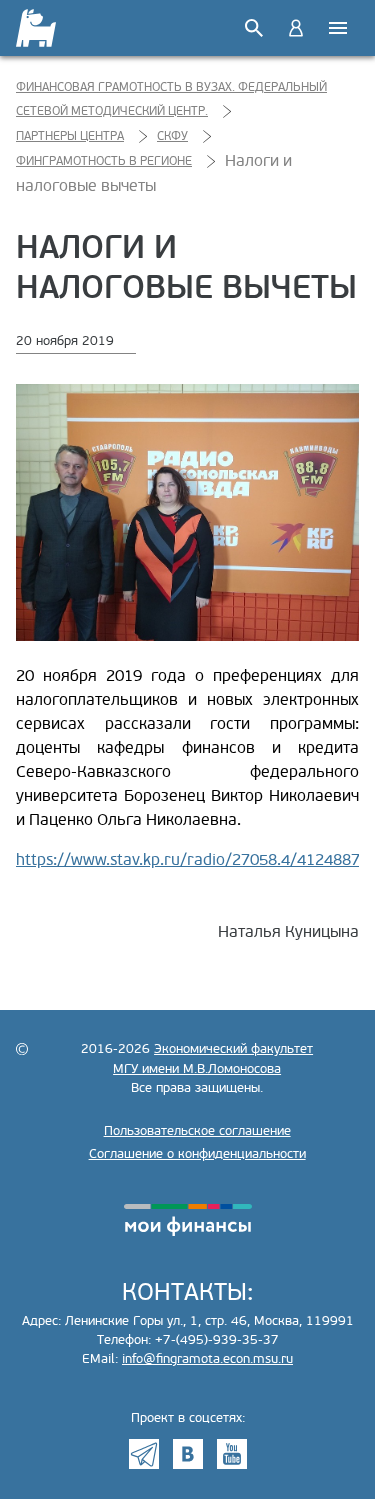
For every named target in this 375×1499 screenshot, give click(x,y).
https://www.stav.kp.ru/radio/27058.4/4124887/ (191, 860)
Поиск (254, 28)
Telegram (144, 1454)
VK (188, 1454)
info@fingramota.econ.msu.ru (207, 1359)
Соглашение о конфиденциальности (197, 1154)
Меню (338, 28)
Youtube (232, 1454)
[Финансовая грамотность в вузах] (37, 28)
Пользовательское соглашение (197, 1131)
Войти (296, 28)
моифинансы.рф (188, 1220)
